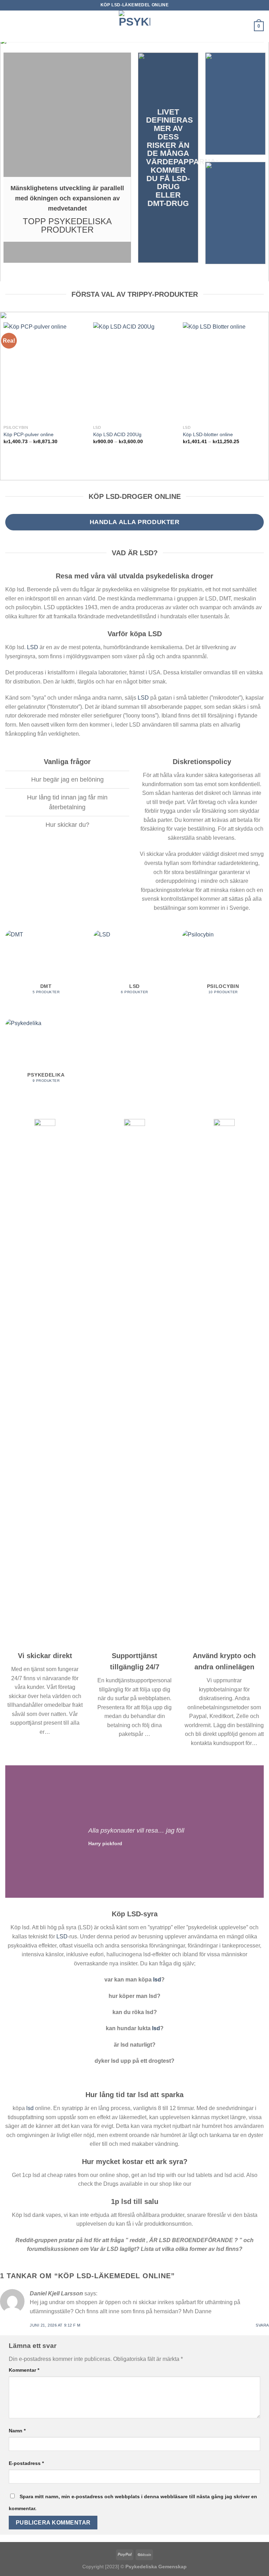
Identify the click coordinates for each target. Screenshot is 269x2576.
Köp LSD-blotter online (208, 434)
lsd (157, 1980)
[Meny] (9, 26)
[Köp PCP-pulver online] (45, 372)
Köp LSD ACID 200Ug (117, 434)
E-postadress (26, 2463)
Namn (17, 2431)
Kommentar (24, 2370)
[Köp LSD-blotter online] (224, 372)
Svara (262, 2325)
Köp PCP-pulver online (29, 434)
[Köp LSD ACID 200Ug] (134, 372)
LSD (33, 647)
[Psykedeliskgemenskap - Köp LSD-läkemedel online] (134, 26)
